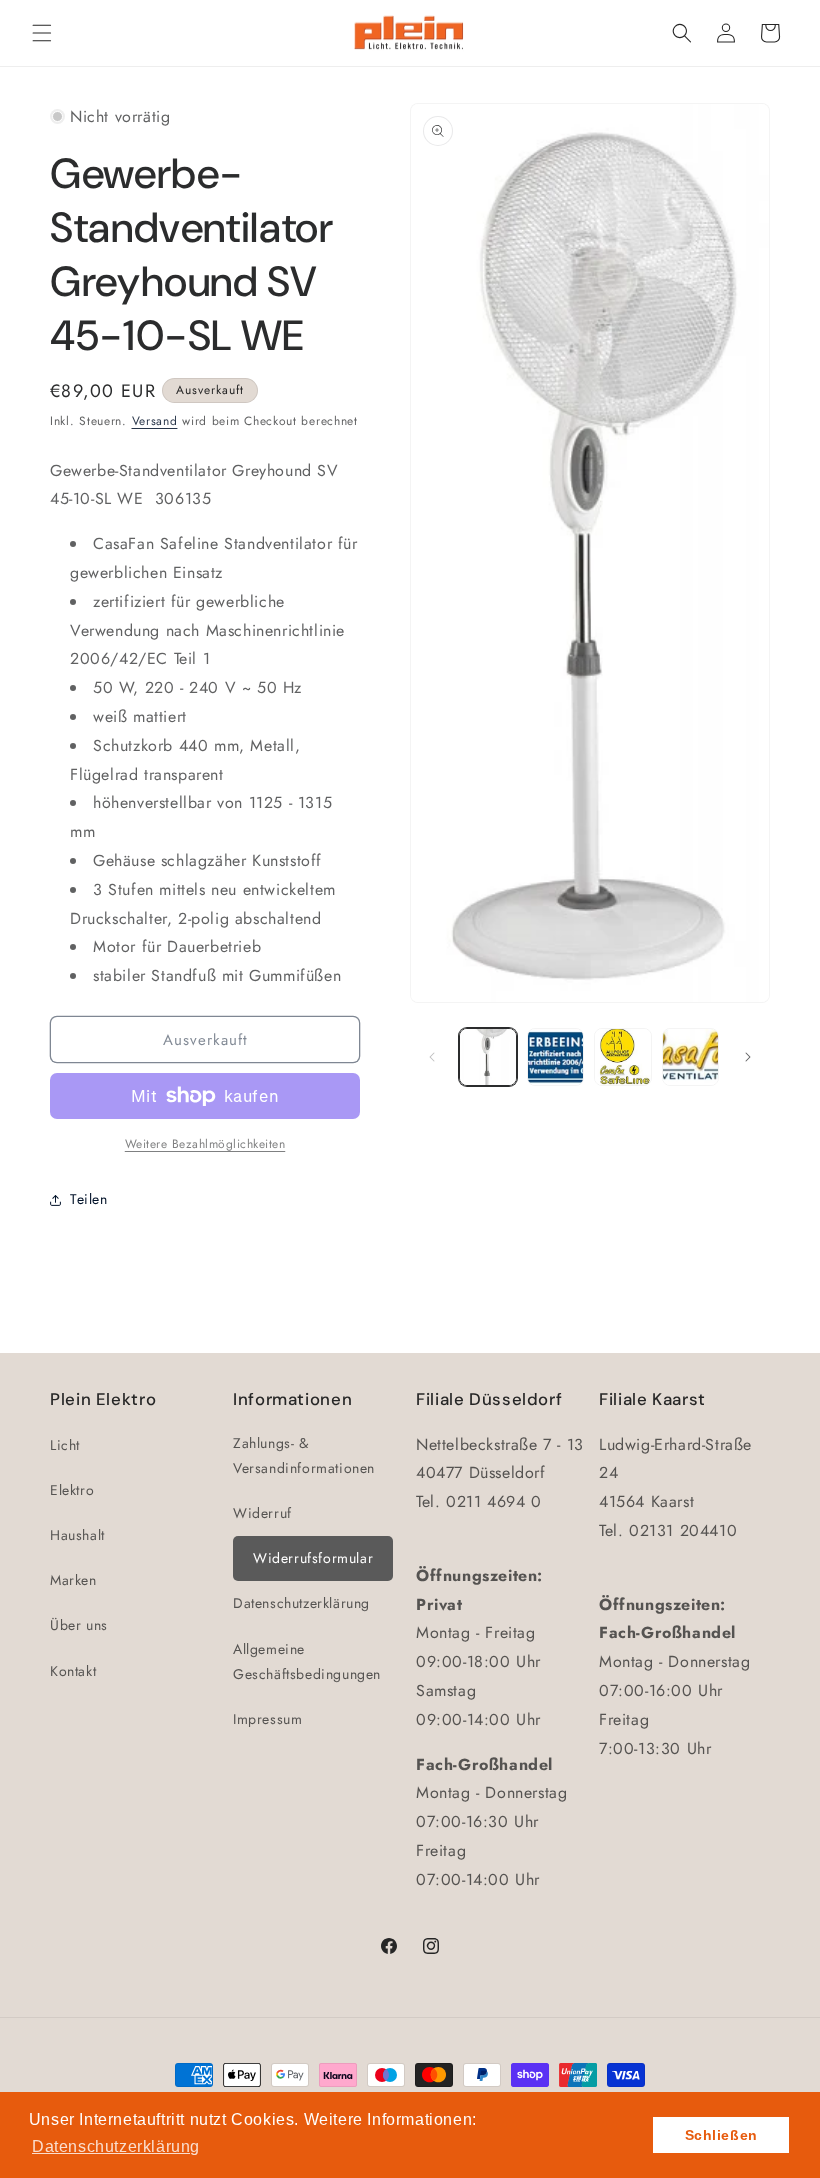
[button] (42, 33)
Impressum (267, 1719)
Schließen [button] (721, 2135)
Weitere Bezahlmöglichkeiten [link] (205, 1144)
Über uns (79, 1625)
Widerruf (262, 1513)
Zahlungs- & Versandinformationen (304, 1455)
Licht (65, 1445)
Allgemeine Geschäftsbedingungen (307, 1661)
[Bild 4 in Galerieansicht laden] (691, 1057)
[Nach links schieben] (432, 1057)
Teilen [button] (89, 1199)
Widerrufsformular (313, 1558)
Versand (155, 421)
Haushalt (77, 1535)
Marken (73, 1580)
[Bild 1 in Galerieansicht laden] (488, 1057)
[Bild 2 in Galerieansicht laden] (556, 1057)
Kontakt (73, 1671)
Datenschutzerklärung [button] (116, 2146)
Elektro (72, 1490)
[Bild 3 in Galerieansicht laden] (623, 1057)
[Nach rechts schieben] (748, 1057)
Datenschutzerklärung (301, 1603)
